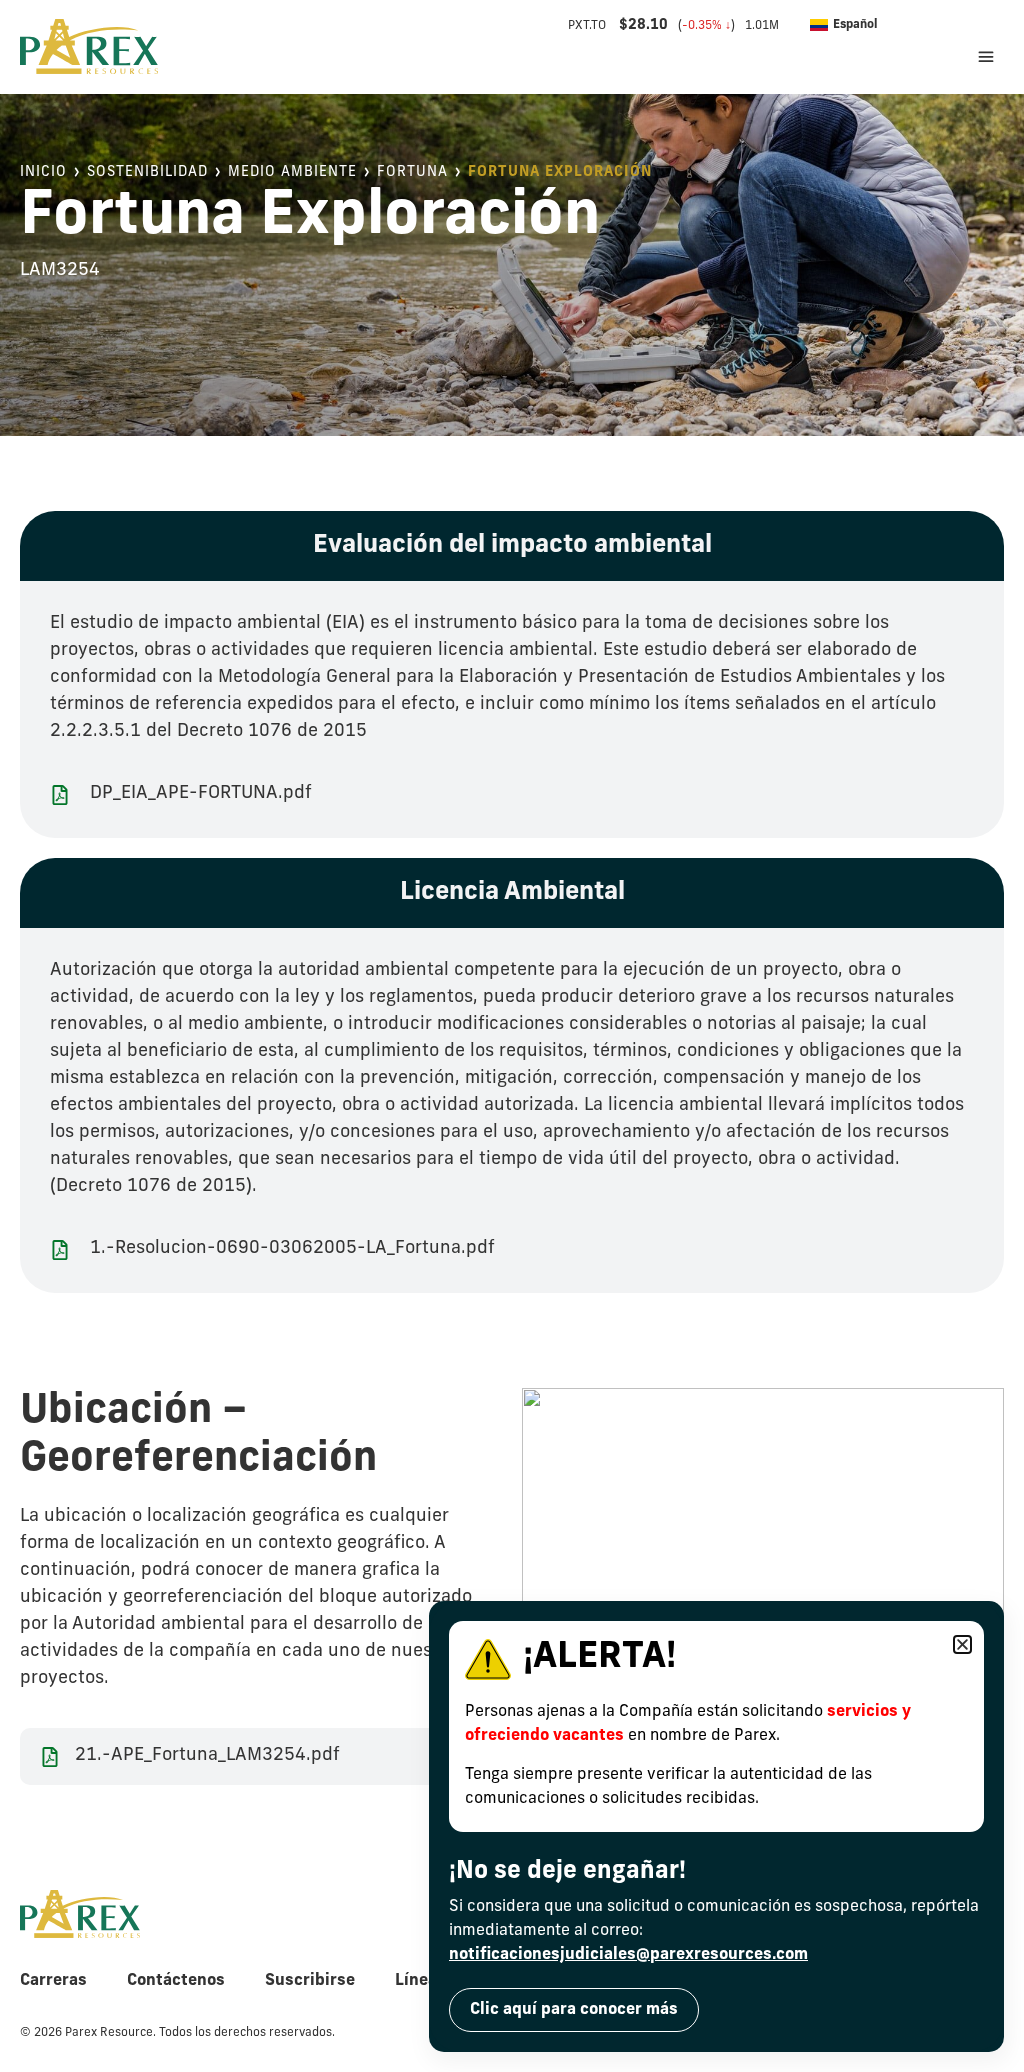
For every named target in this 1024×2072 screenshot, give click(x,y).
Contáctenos (176, 1981)
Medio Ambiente (292, 172)
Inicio (43, 172)
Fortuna (412, 172)
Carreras (53, 1981)
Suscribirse (310, 1981)
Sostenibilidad (147, 172)
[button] (901, 25)
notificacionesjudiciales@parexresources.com (628, 1955)
